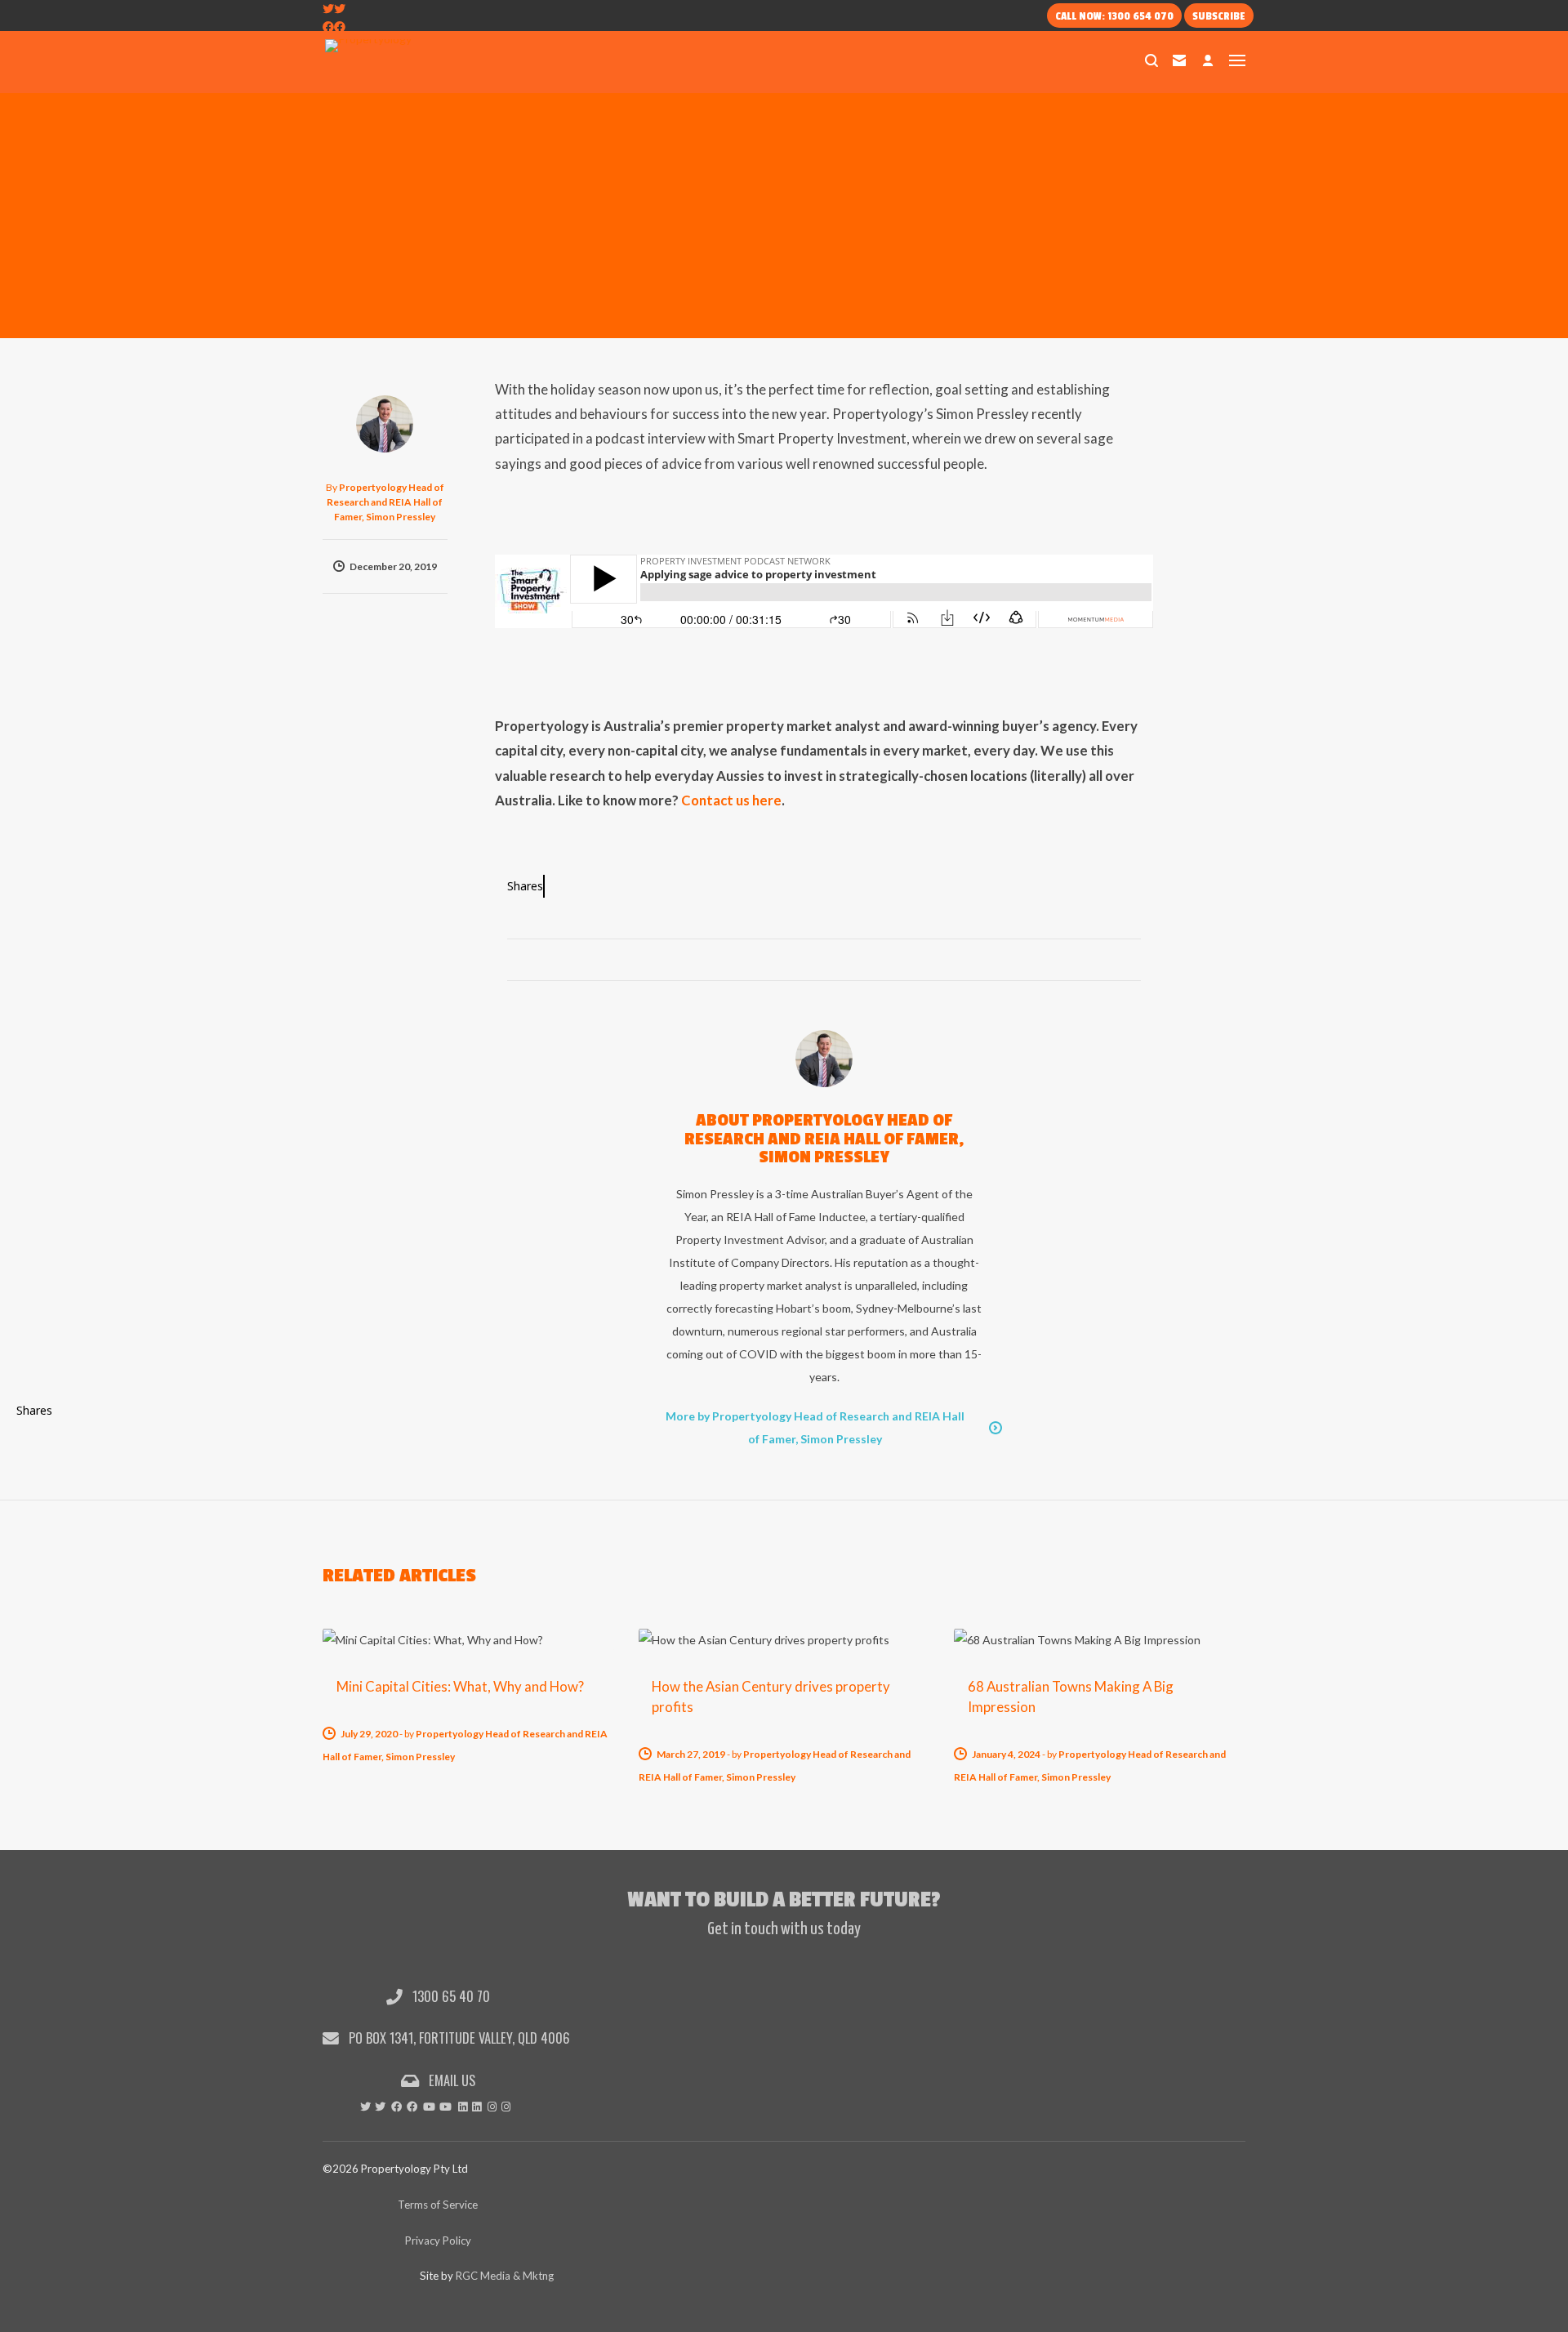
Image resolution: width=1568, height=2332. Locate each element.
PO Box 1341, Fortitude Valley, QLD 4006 (458, 2038)
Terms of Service (438, 2205)
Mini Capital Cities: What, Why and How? (460, 1686)
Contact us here (731, 800)
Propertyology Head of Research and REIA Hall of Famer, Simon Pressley (385, 502)
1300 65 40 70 (450, 1996)
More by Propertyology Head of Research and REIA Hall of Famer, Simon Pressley (815, 1427)
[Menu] (1237, 60)
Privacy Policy (438, 2241)
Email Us (450, 2080)
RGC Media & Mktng (505, 2276)
